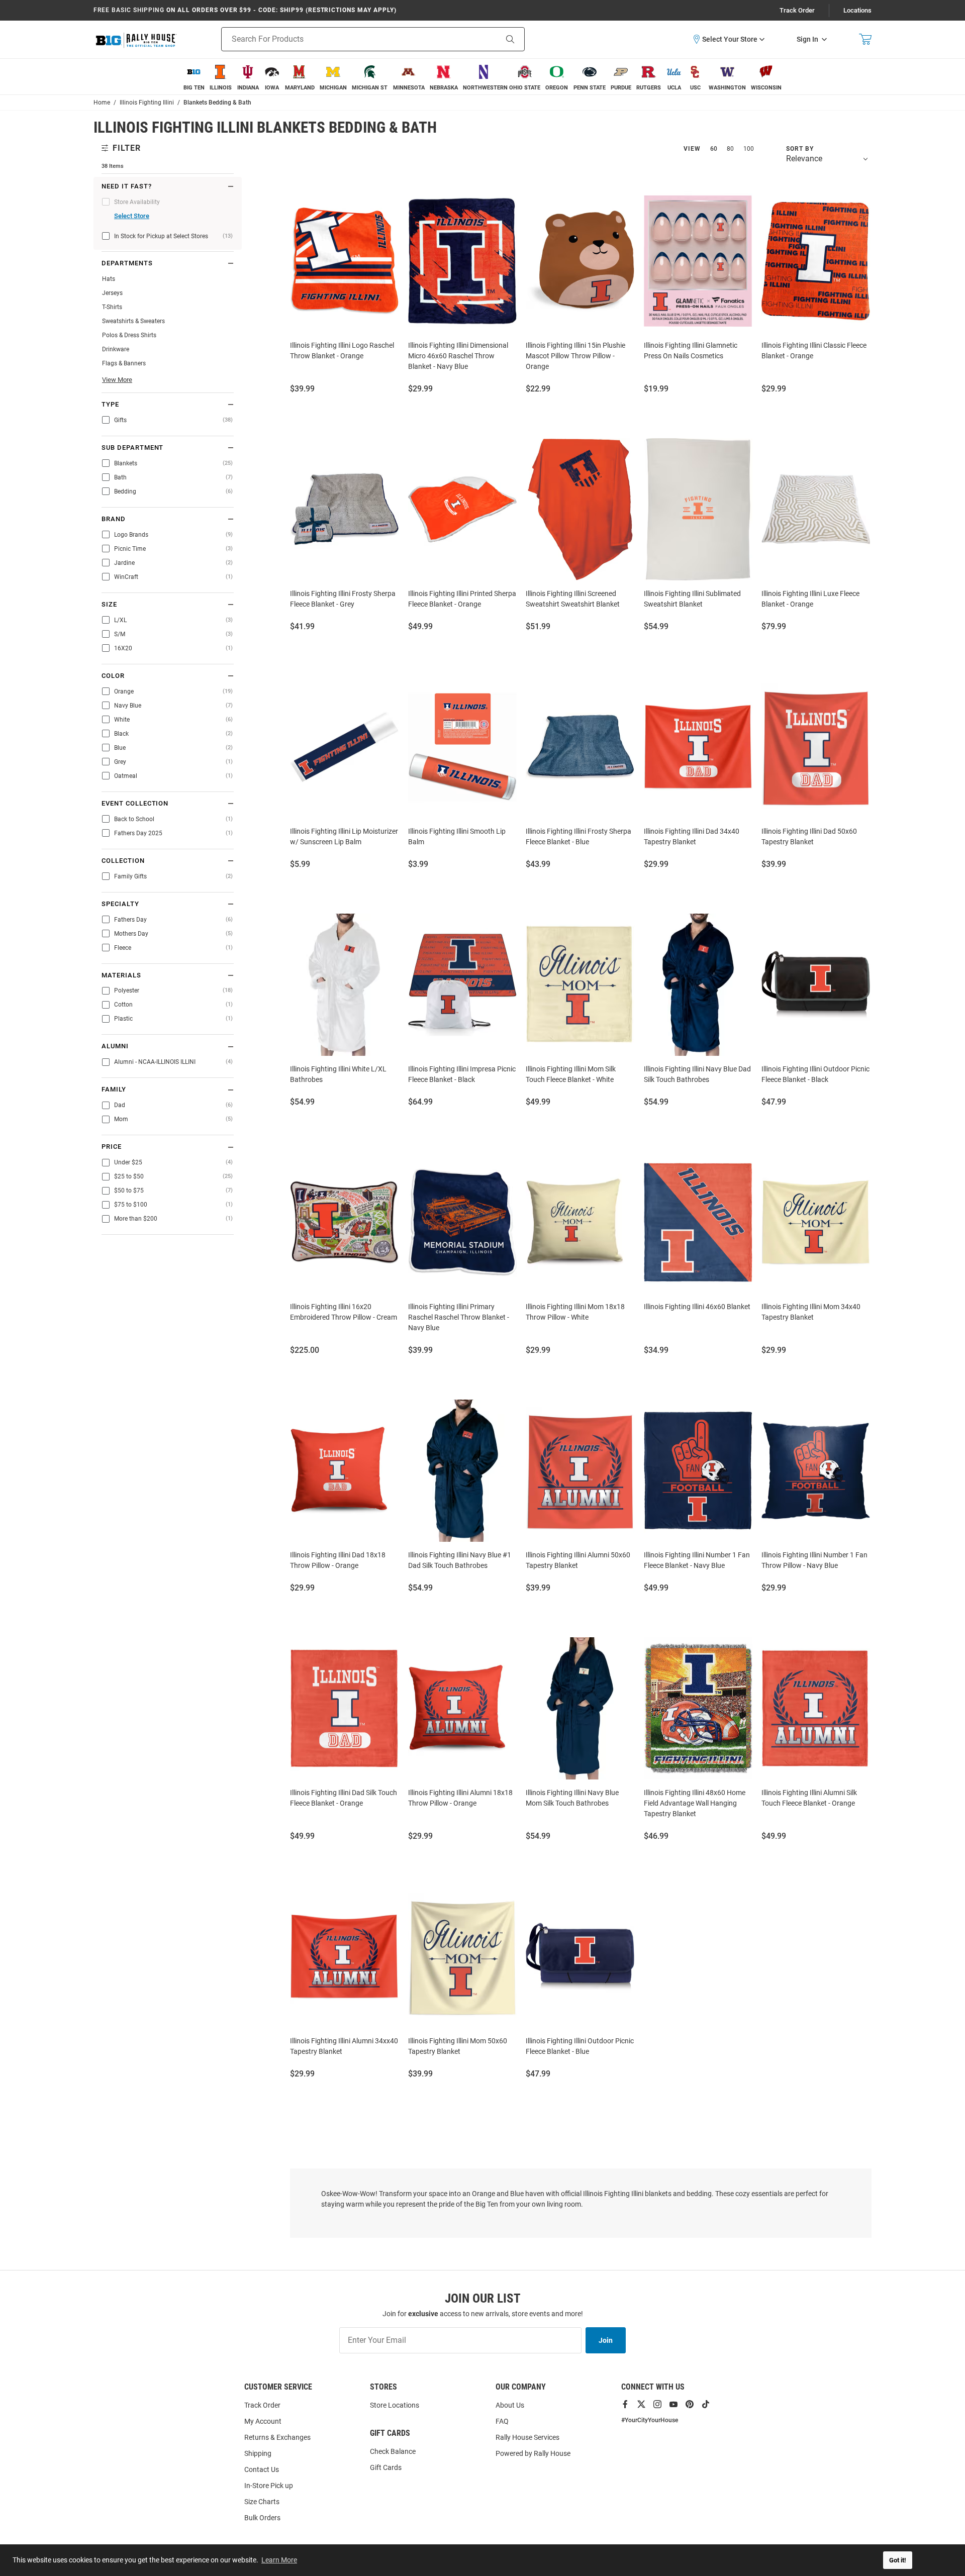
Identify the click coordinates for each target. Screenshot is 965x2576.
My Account (263, 2421)
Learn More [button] (279, 2560)
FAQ (502, 2421)
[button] (728, 39)
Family (114, 1089)
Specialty (120, 904)
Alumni (115, 1046)
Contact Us (262, 2469)
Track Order (797, 10)
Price (112, 1147)
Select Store (132, 216)
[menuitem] (194, 77)
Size (109, 605)
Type (110, 405)
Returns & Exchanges (277, 2437)
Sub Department (132, 448)
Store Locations (395, 2405)
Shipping (258, 2453)
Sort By (800, 149)
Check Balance (393, 2451)
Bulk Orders (262, 2518)
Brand (114, 519)
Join (606, 2340)
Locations (857, 10)
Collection (123, 861)
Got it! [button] (898, 2560)
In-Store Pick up (269, 2486)
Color (113, 676)
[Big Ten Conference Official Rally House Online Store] (136, 39)
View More (117, 380)
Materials (121, 975)
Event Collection (135, 804)
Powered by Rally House (533, 2453)
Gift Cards (386, 2467)
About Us (510, 2405)
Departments (127, 263)
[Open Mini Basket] (865, 39)
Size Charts (262, 2502)
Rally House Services (527, 2437)
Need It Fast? (126, 186)
